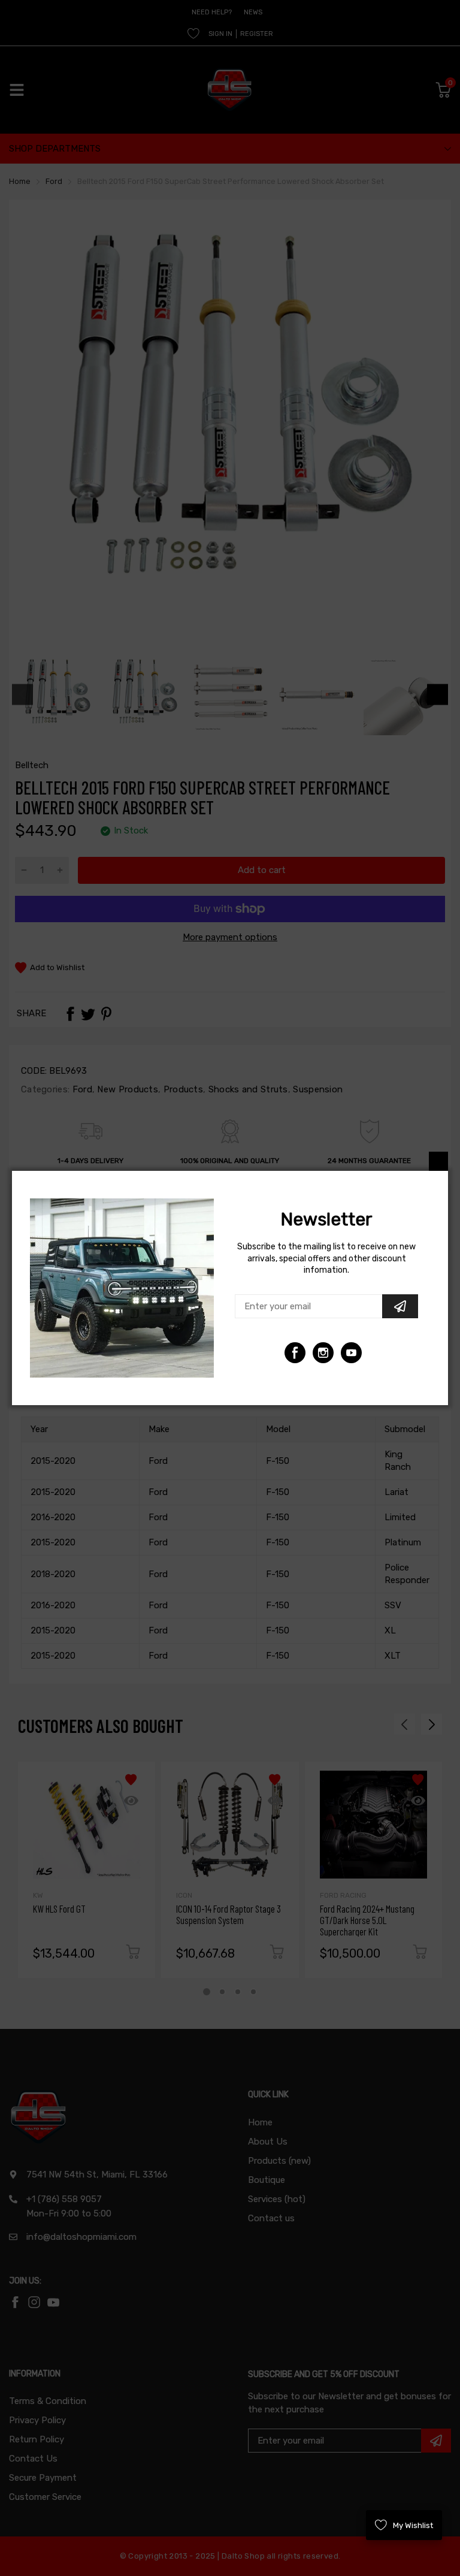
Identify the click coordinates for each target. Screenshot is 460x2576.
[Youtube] (323, 1353)
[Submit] (400, 1306)
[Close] (438, 1161)
